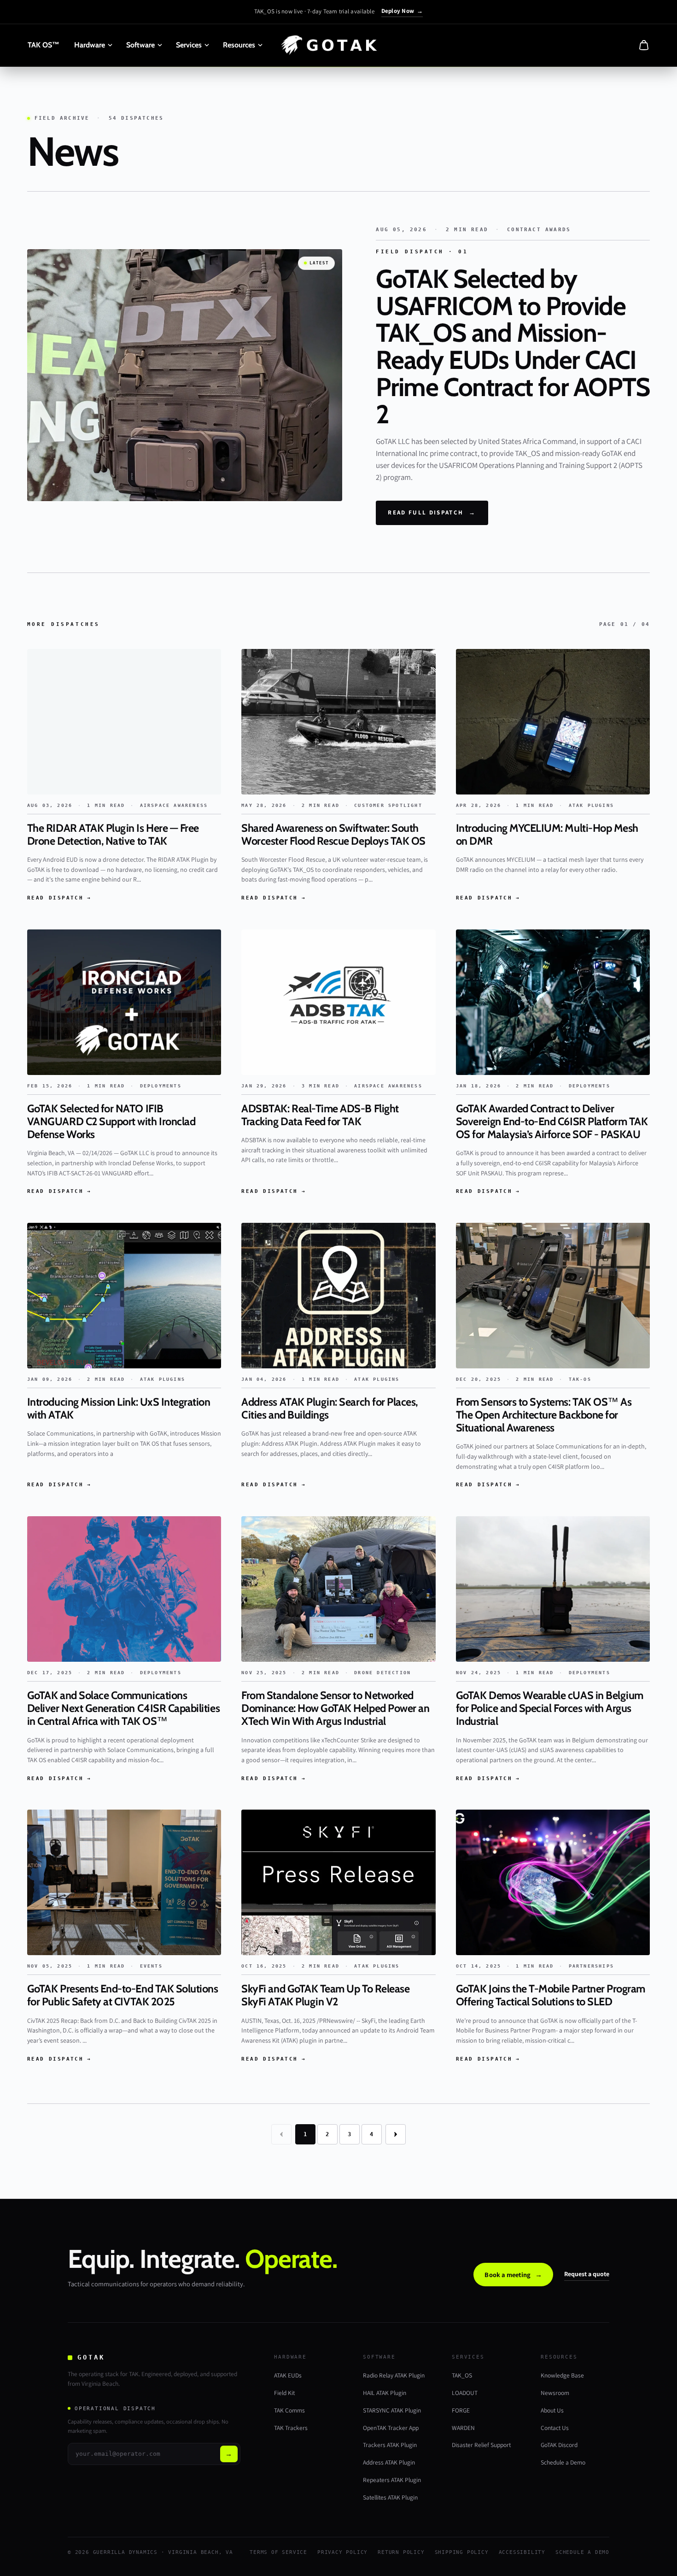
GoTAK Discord (559, 2445)
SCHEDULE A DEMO (582, 2552)
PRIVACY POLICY (342, 2552)
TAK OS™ (44, 45)
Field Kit (284, 2393)
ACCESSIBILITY (522, 2552)
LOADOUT (465, 2393)
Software (140, 45)
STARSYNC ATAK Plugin (392, 2410)
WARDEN (463, 2428)
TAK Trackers (291, 2428)
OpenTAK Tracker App (391, 2428)
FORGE (461, 2410)
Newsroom (555, 2393)
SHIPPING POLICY (462, 2552)
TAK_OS (462, 2375)
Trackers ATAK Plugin (390, 2445)
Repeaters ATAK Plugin (392, 2480)
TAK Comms (289, 2410)
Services (189, 45)
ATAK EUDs (288, 2375)
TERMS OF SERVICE (278, 2552)
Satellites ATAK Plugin (390, 2497)
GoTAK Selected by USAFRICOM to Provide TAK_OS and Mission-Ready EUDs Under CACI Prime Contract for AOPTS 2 (513, 346)
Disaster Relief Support (481, 2445)
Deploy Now (402, 11)
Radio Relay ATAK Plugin (394, 2375)
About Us (552, 2410)
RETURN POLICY (401, 2552)
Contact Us (555, 2428)
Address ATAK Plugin (389, 2462)
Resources (239, 45)
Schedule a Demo (563, 2462)
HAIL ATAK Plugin (385, 2393)
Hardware (90, 45)
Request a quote (587, 2274)
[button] (644, 45)
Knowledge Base (562, 2375)
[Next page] (396, 2134)
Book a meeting (513, 2275)
